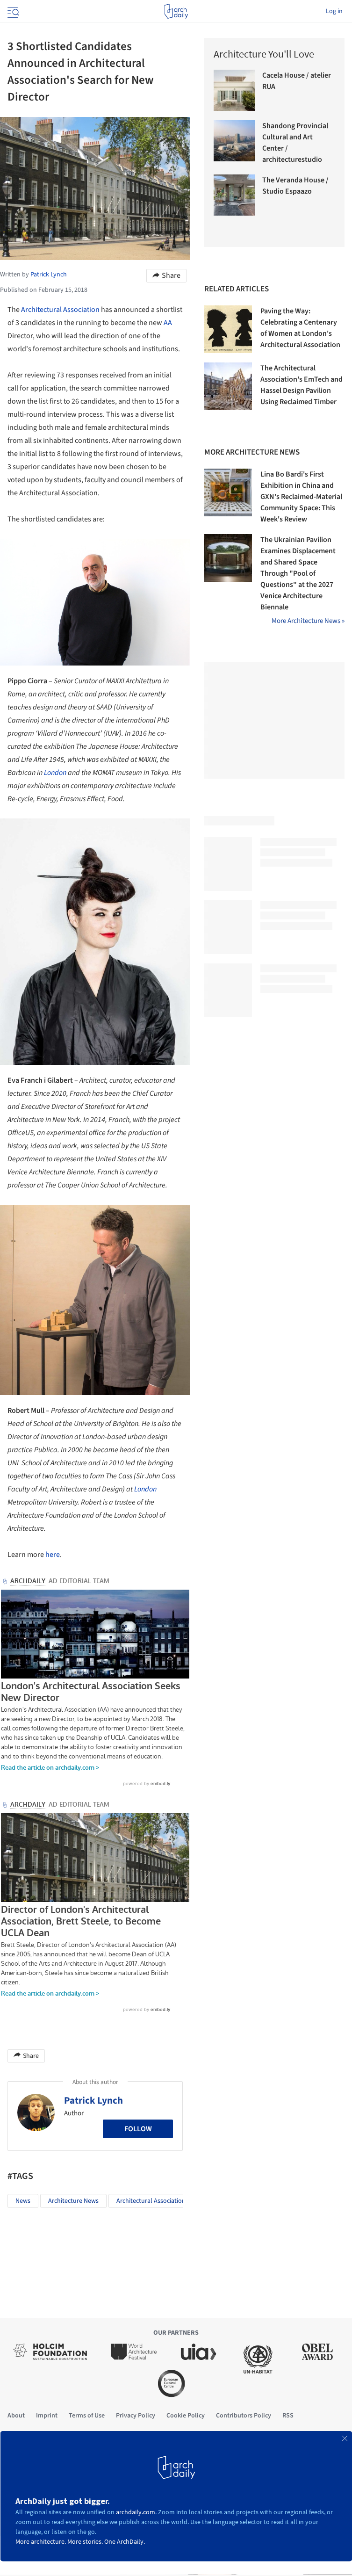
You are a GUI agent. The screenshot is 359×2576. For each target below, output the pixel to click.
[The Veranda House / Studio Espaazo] (234, 195)
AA (168, 323)
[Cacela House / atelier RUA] (234, 90)
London (55, 773)
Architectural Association (60, 310)
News (23, 2204)
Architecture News (73, 2204)
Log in (334, 11)
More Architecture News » (308, 621)
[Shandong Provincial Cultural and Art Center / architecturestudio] (234, 141)
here (53, 1555)
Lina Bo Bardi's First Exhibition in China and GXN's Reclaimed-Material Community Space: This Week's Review (301, 497)
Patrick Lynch (93, 2103)
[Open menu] (12, 11)
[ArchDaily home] (176, 11)
